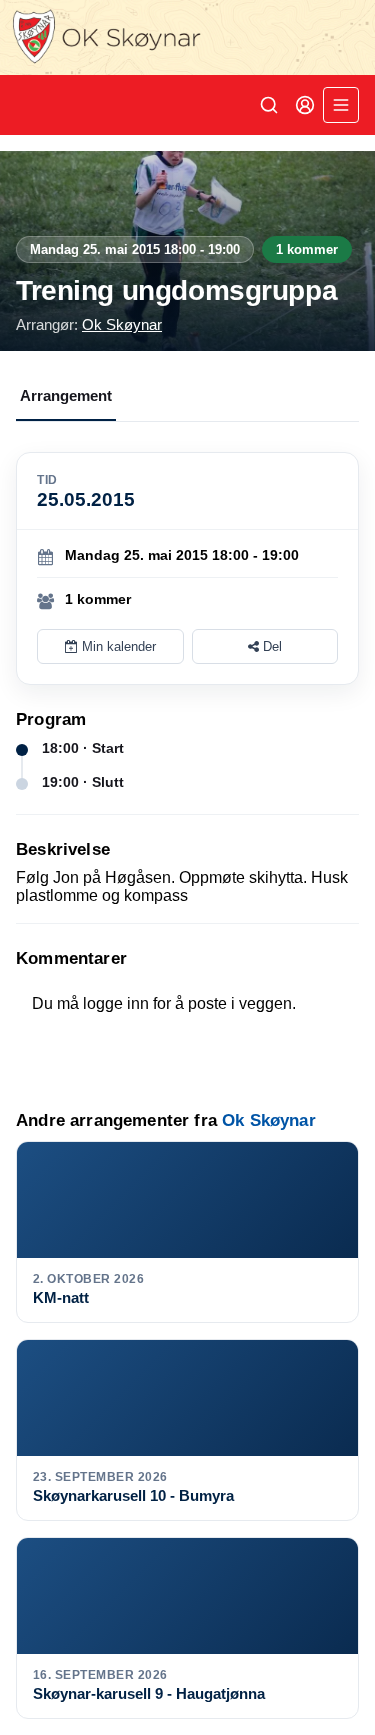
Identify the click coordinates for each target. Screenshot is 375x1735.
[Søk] (269, 105)
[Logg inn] (305, 105)
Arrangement (66, 395)
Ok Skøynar (122, 324)
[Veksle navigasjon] (341, 105)
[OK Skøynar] (187, 37)
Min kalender (117, 646)
